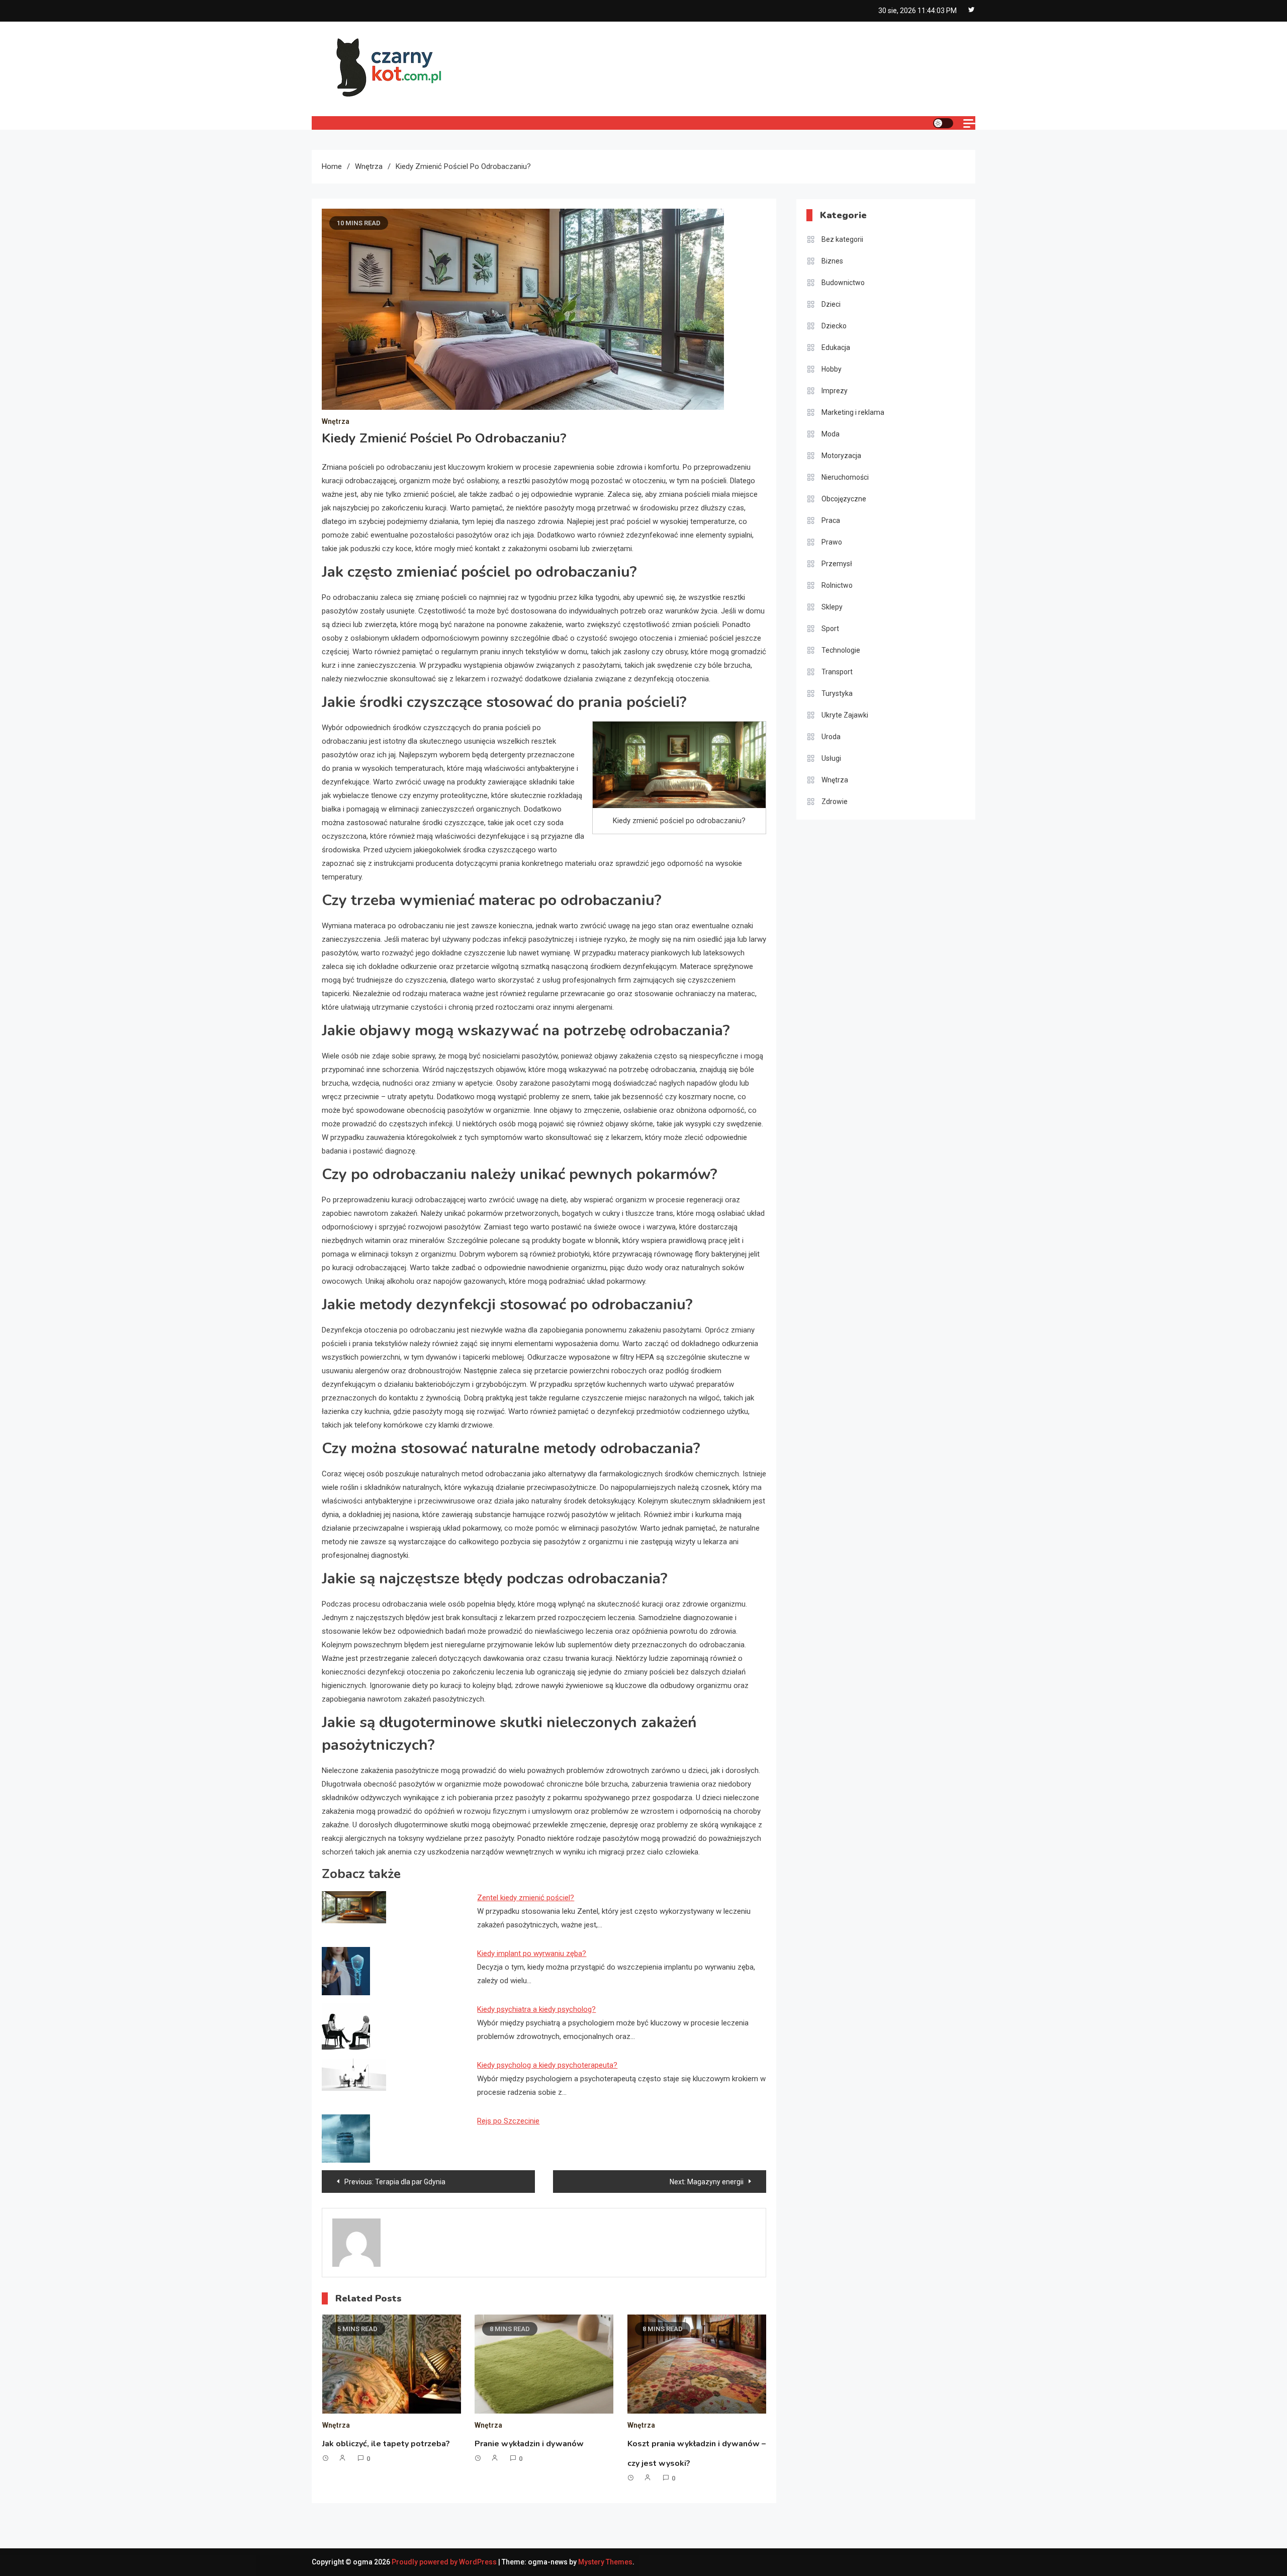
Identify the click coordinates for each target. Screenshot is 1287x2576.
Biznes (832, 261)
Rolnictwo (837, 585)
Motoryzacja (841, 456)
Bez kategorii (842, 239)
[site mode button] (943, 123)
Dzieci (831, 304)
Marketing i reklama (853, 412)
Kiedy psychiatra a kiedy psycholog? (536, 2009)
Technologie (841, 650)
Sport (830, 629)
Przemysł (837, 564)
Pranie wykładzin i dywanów (529, 2444)
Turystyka (837, 693)
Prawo (832, 542)
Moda (831, 434)
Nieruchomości (845, 477)
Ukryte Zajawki (845, 715)
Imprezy (835, 391)
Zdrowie (835, 802)
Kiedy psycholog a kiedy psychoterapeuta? (547, 2065)
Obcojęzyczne (844, 499)
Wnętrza (336, 421)
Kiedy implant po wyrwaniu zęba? (532, 1953)
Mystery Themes (605, 2562)
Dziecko (834, 326)
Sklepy (832, 607)
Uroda (831, 737)
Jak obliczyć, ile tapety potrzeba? (386, 2444)
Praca (831, 520)
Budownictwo (843, 283)
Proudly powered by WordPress (445, 2562)
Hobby (832, 369)
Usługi (831, 758)
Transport (837, 672)
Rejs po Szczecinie (508, 2121)
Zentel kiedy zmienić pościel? (526, 1898)
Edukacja (836, 347)
